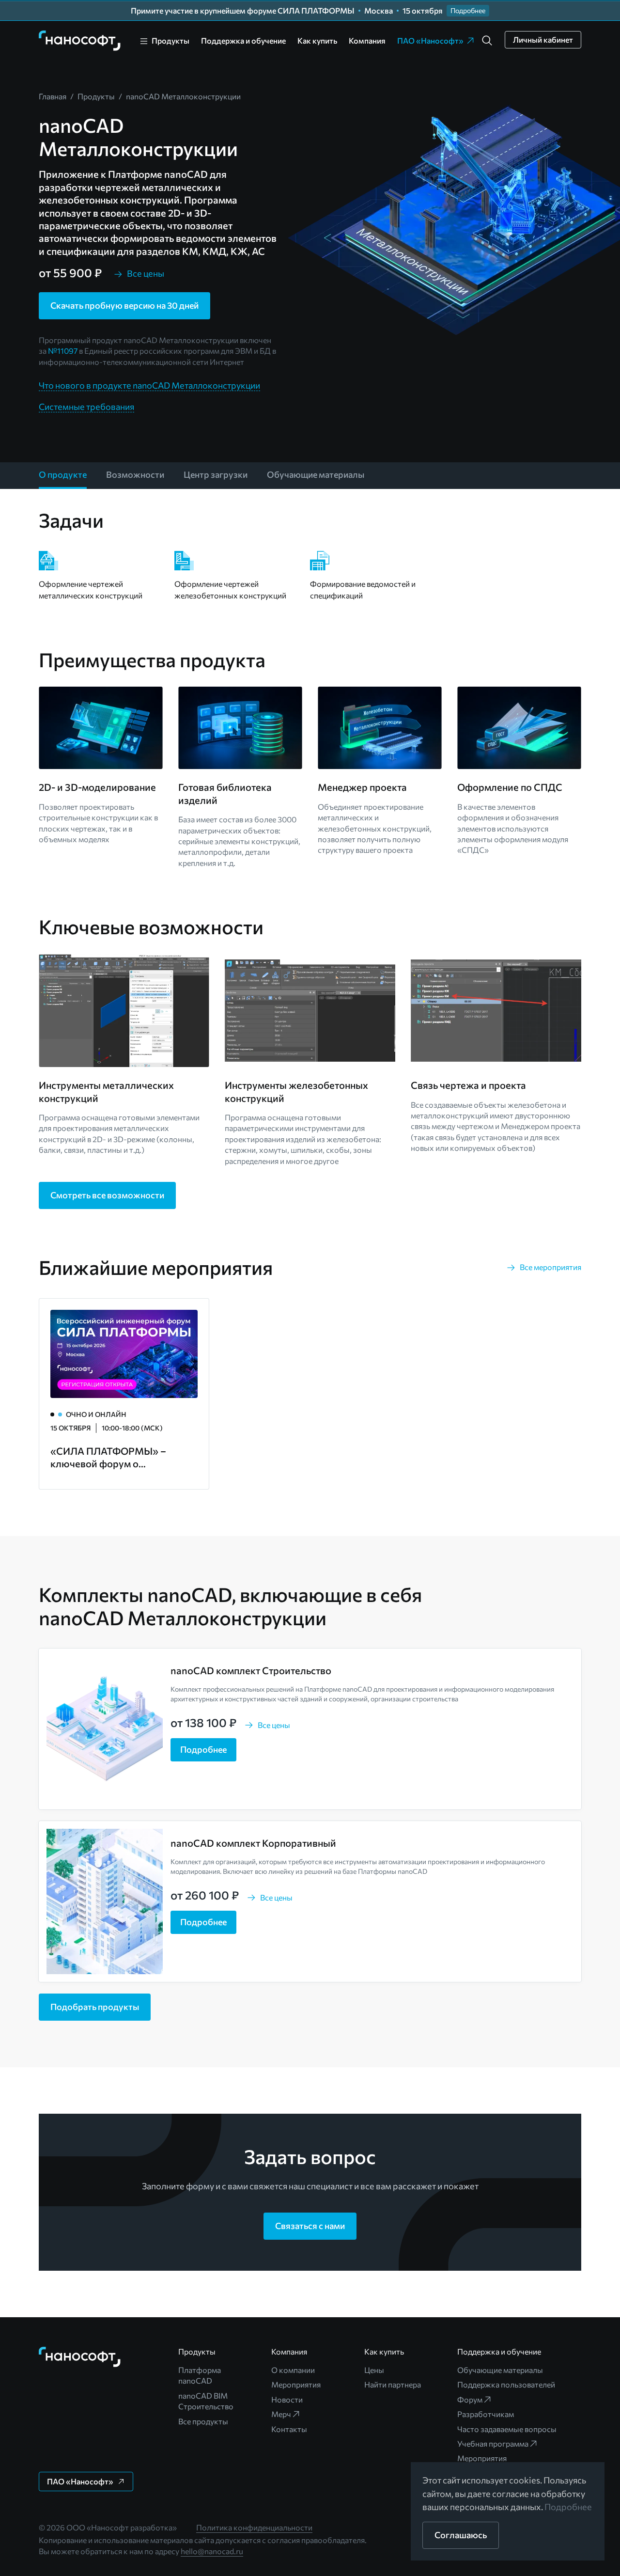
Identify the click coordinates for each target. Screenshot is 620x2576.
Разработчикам (486, 2414)
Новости (287, 2399)
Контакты (289, 2429)
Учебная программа (493, 2443)
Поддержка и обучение (243, 40)
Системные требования (86, 407)
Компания (367, 40)
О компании (293, 2370)
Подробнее (568, 2507)
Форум (470, 2399)
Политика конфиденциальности (254, 2527)
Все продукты (203, 2421)
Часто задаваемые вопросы (507, 2429)
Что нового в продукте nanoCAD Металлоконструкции (149, 385)
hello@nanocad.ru (212, 2551)
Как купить (317, 40)
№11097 (63, 351)
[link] (80, 41)
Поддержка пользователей (506, 2384)
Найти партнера (393, 2384)
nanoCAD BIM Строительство (206, 2401)
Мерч (281, 2414)
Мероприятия (296, 2384)
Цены (374, 2370)
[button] (487, 41)
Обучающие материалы (500, 2370)
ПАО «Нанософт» (430, 40)
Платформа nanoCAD (200, 2375)
